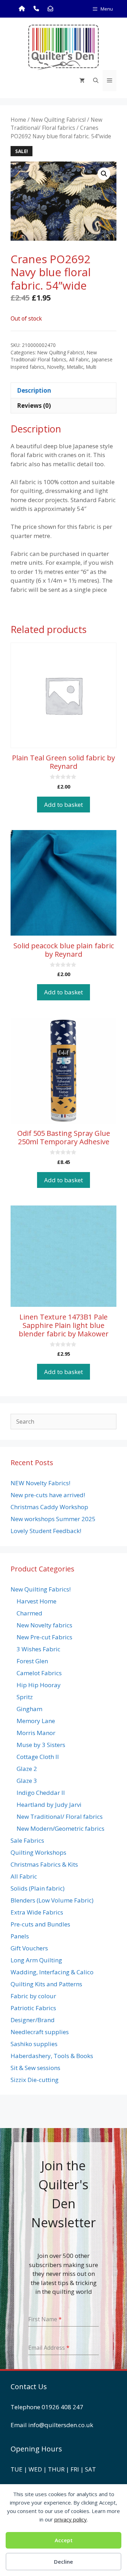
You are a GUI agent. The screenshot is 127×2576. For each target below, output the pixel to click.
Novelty (56, 367)
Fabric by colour (33, 1996)
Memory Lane (36, 1721)
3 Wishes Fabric (38, 1649)
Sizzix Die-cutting (35, 2080)
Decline (64, 2562)
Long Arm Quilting (36, 1960)
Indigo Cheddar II (41, 1793)
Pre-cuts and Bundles (40, 1924)
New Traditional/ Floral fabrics (56, 124)
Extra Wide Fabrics (37, 1912)
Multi (91, 367)
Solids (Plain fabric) (38, 1888)
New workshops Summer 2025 (53, 1519)
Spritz (25, 1697)
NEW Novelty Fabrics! (40, 1483)
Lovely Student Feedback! (46, 1531)
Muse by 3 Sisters (41, 1745)
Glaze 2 (27, 1769)
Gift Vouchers (29, 1948)
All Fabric (79, 359)
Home (18, 120)
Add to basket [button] (64, 805)
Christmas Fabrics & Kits (44, 1864)
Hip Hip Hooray (39, 1685)
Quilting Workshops (38, 1852)
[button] (104, 174)
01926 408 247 (62, 2407)
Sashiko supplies (34, 2044)
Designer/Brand (33, 2020)
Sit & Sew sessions (35, 2068)
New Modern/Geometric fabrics (61, 1828)
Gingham (29, 1709)
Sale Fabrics (27, 1840)
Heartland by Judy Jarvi (49, 1805)
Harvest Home (37, 1601)
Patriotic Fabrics (33, 2008)
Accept (64, 2540)
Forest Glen (32, 1661)
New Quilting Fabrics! (58, 120)
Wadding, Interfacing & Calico (52, 1972)
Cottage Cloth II (38, 1757)
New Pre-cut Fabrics (44, 1637)
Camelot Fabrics (39, 1673)
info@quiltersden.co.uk (61, 2425)
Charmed (29, 1613)
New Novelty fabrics (44, 1625)
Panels (20, 1936)
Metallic (75, 367)
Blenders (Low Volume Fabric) (52, 1900)
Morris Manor (36, 1733)
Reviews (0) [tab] (34, 406)
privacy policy (71, 2519)
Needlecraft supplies (40, 2032)
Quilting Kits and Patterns (46, 1984)
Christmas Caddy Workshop (49, 1507)
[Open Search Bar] (96, 81)
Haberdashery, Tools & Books (52, 2056)
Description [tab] (34, 390)
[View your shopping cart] (82, 81)
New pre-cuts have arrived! (48, 1495)
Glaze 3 (27, 1781)
